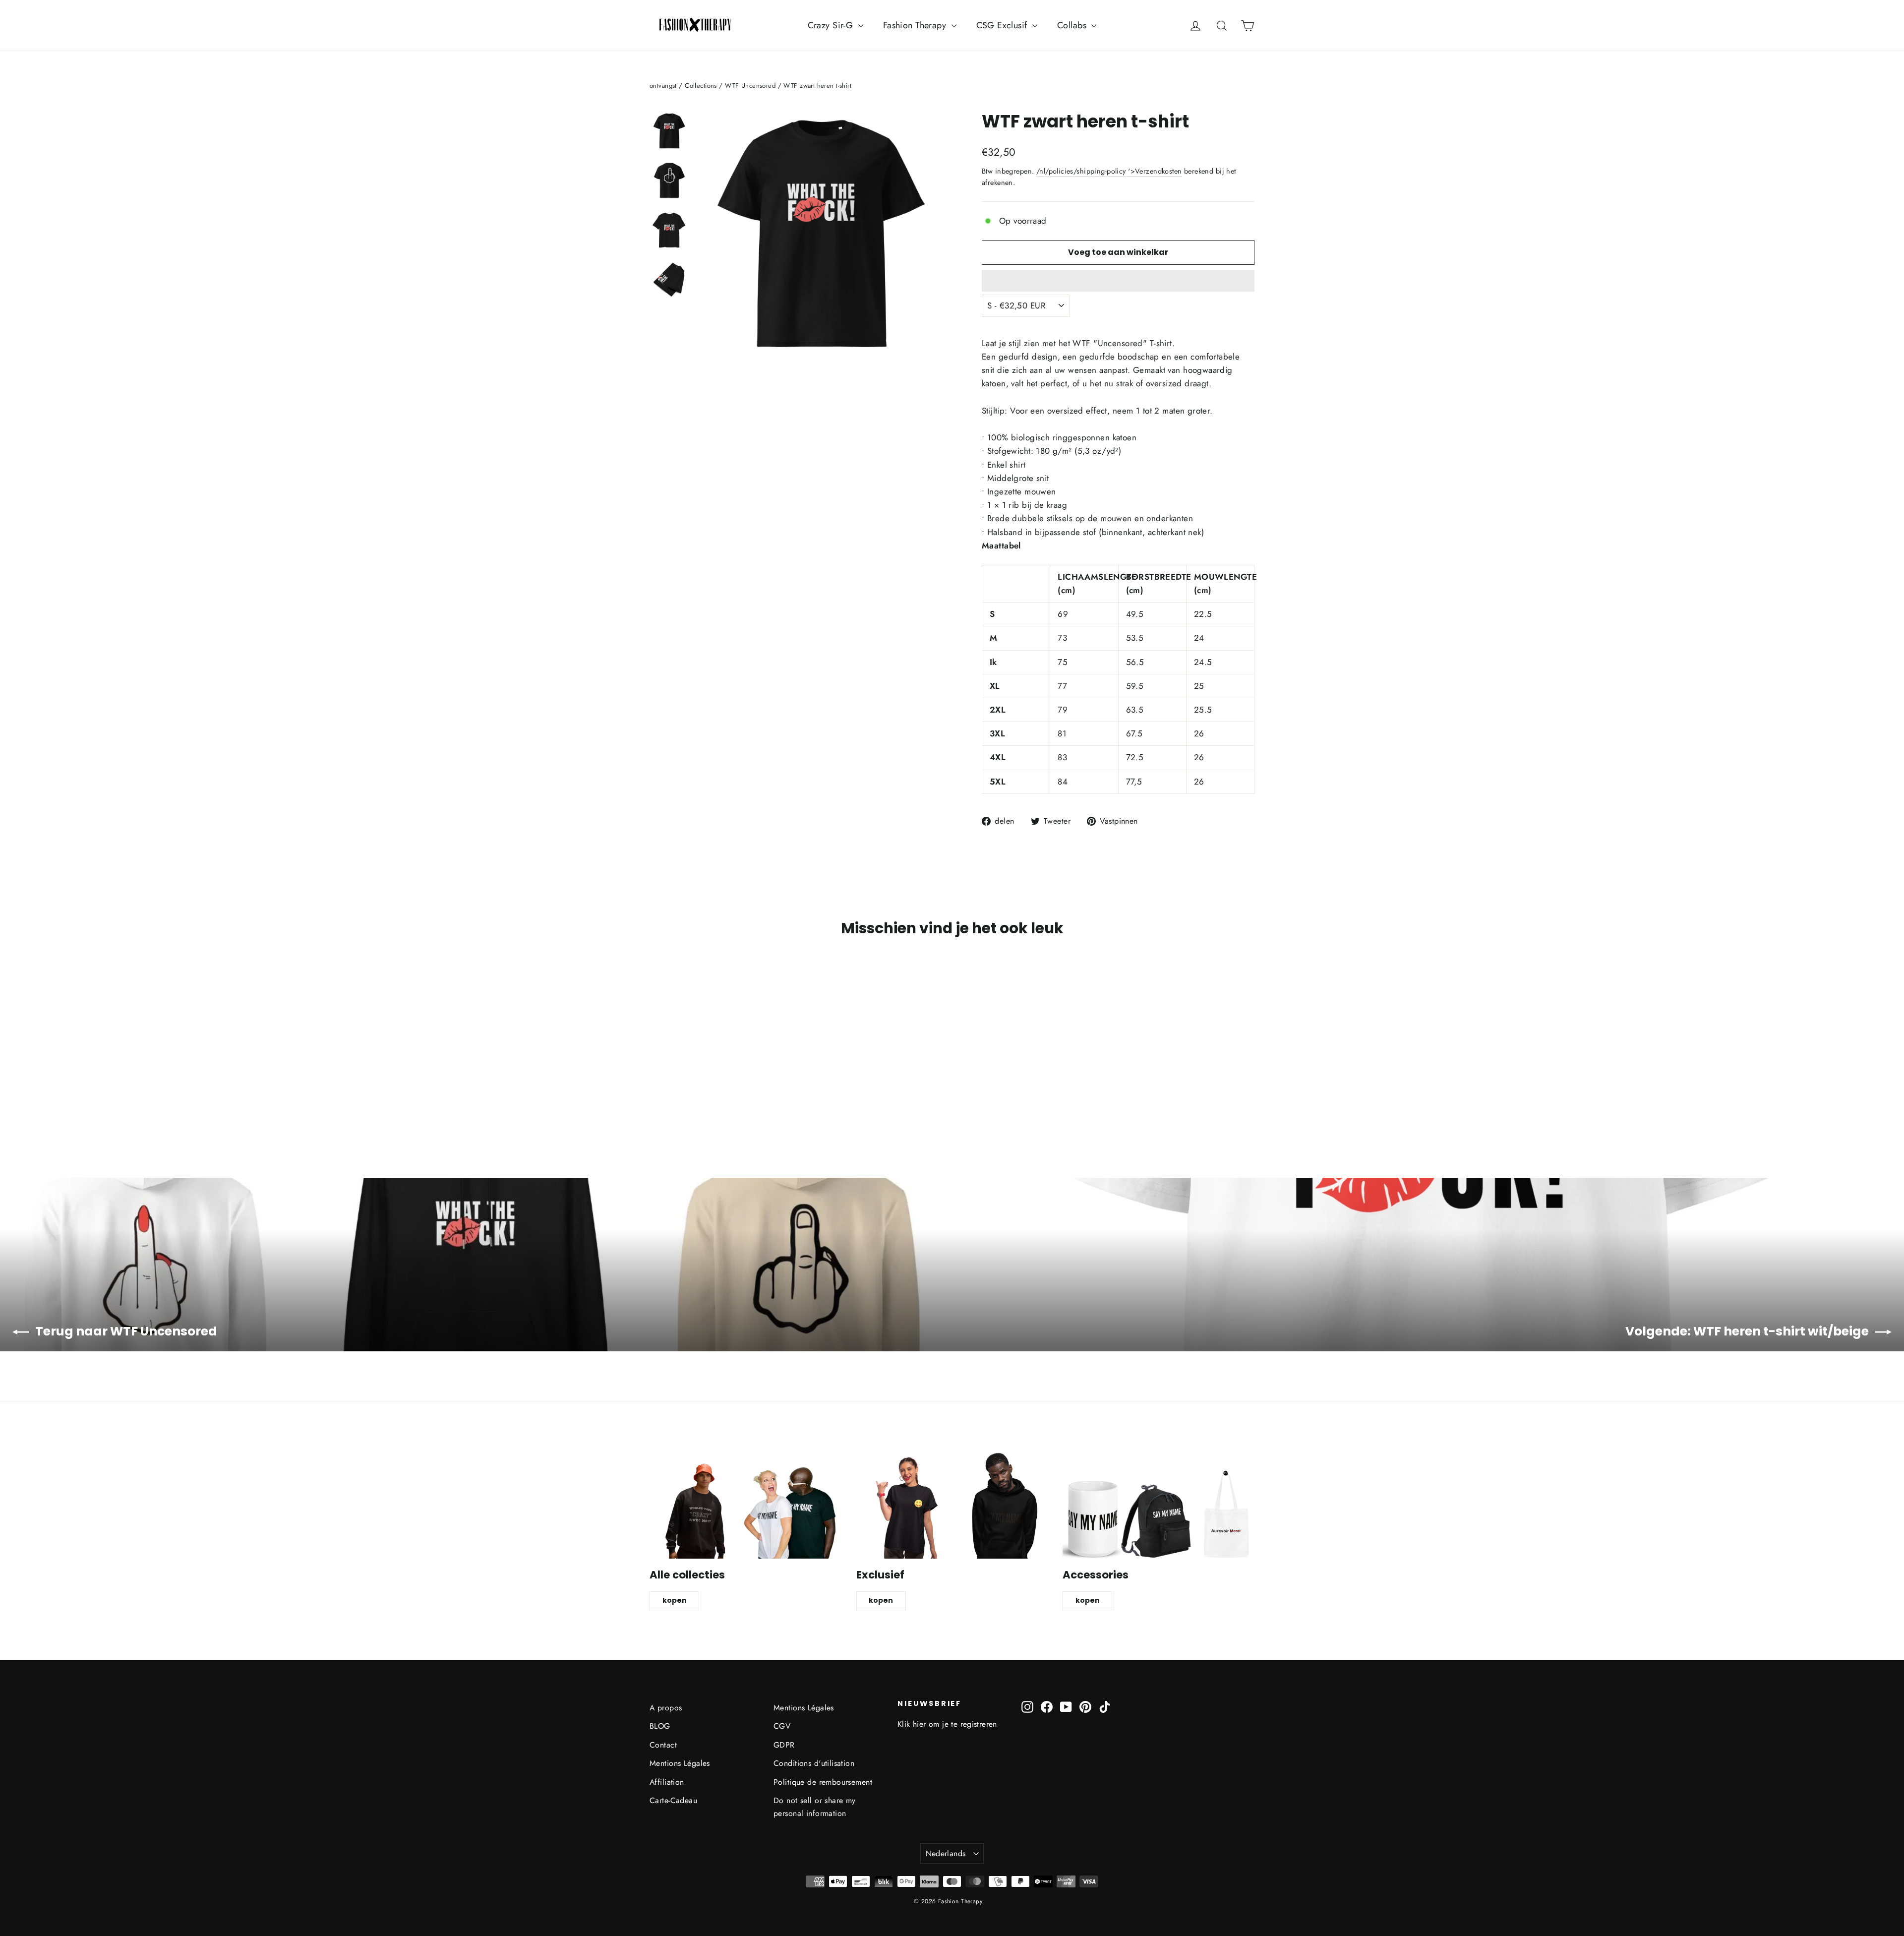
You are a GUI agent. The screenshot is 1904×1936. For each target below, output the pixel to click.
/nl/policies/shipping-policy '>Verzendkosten (1109, 171)
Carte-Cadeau (673, 1800)
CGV (782, 1726)
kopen (675, 1600)
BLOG (660, 1726)
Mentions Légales (680, 1763)
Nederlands (946, 1853)
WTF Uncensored (750, 86)
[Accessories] (1159, 1505)
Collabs (1073, 25)
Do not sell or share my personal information (815, 1807)
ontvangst (663, 86)
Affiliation (667, 1782)
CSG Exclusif (1003, 25)
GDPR (784, 1745)
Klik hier (912, 1724)
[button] (1118, 281)
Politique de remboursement (823, 1782)
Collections (701, 86)
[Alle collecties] (745, 1505)
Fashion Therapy (916, 25)
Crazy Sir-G (832, 25)
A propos (666, 1708)
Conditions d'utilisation (814, 1763)
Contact (663, 1745)
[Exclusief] (952, 1505)
